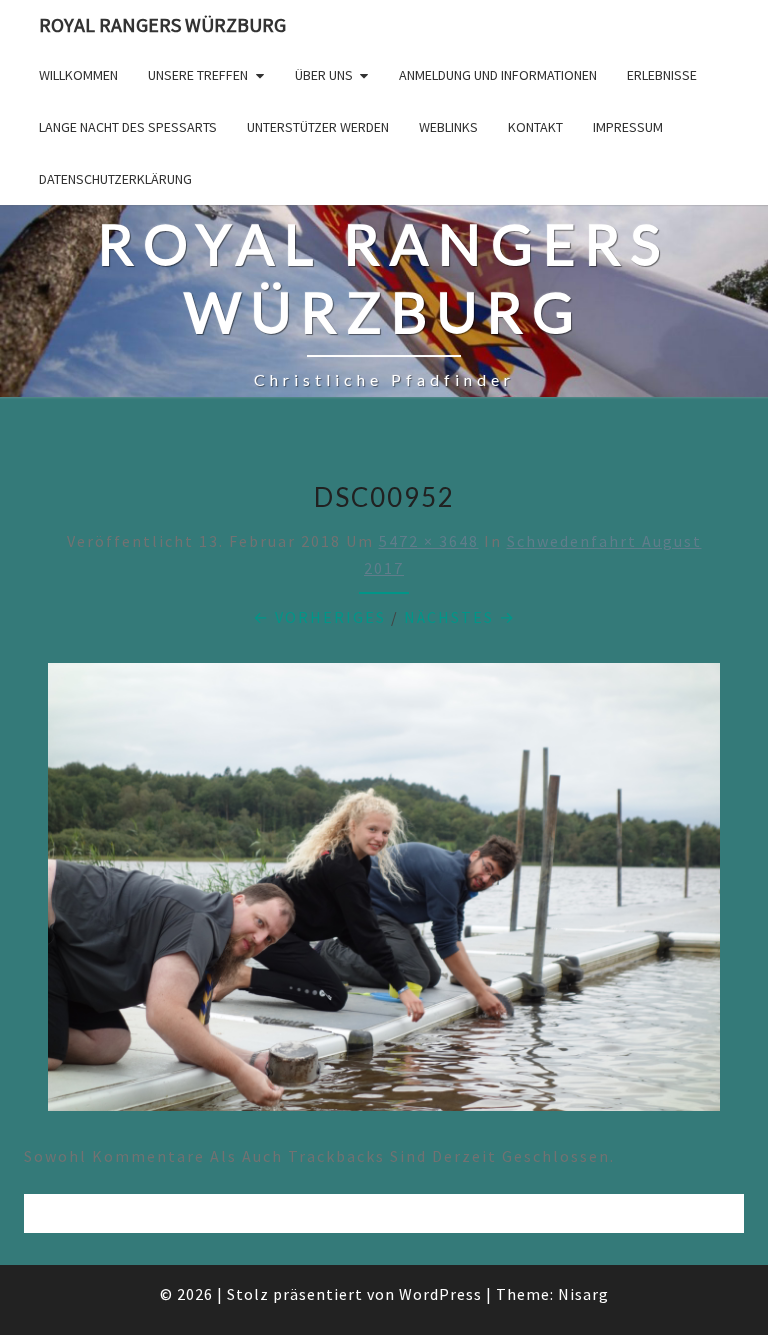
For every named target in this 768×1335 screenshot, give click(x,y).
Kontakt (535, 127)
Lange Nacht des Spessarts (128, 127)
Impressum (628, 127)
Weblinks (448, 127)
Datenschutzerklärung (115, 179)
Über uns (324, 75)
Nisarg (583, 1294)
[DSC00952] (384, 893)
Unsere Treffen (198, 75)
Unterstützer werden (318, 127)
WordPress (440, 1294)
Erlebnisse (662, 75)
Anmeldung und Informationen (498, 75)
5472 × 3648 (429, 541)
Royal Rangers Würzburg (162, 24)
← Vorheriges (319, 617)
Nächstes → (460, 617)
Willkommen (78, 75)
